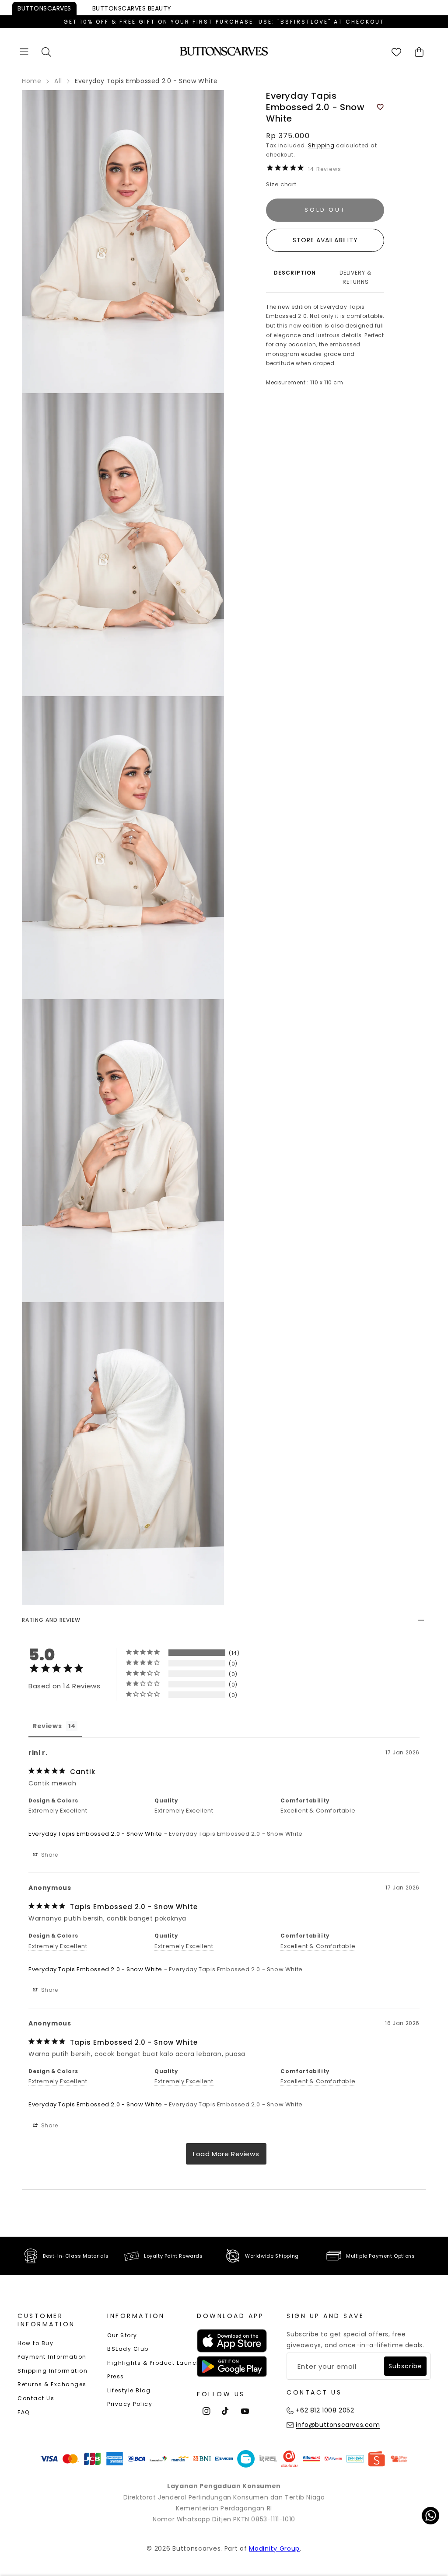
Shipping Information (52, 2371)
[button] (24, 52)
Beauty (132, 8)
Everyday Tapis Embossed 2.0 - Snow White (95, 1834)
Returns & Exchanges (52, 2384)
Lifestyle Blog (129, 2390)
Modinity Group (274, 2548)
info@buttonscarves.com (338, 2425)
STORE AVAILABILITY (325, 240)
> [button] (226, 2154)
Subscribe (405, 2366)
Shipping (321, 145)
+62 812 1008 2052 (325, 2410)
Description (295, 273)
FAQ (24, 2412)
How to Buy (35, 2343)
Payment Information (52, 2357)
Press (116, 2376)
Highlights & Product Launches (158, 2363)
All (58, 81)
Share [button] (49, 1855)
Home (31, 81)
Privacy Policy (130, 2404)
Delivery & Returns (355, 277)
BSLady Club (128, 2349)
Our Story (122, 2335)
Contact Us (36, 2398)
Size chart (281, 184)
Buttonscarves (44, 8)
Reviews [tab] (47, 1726)
